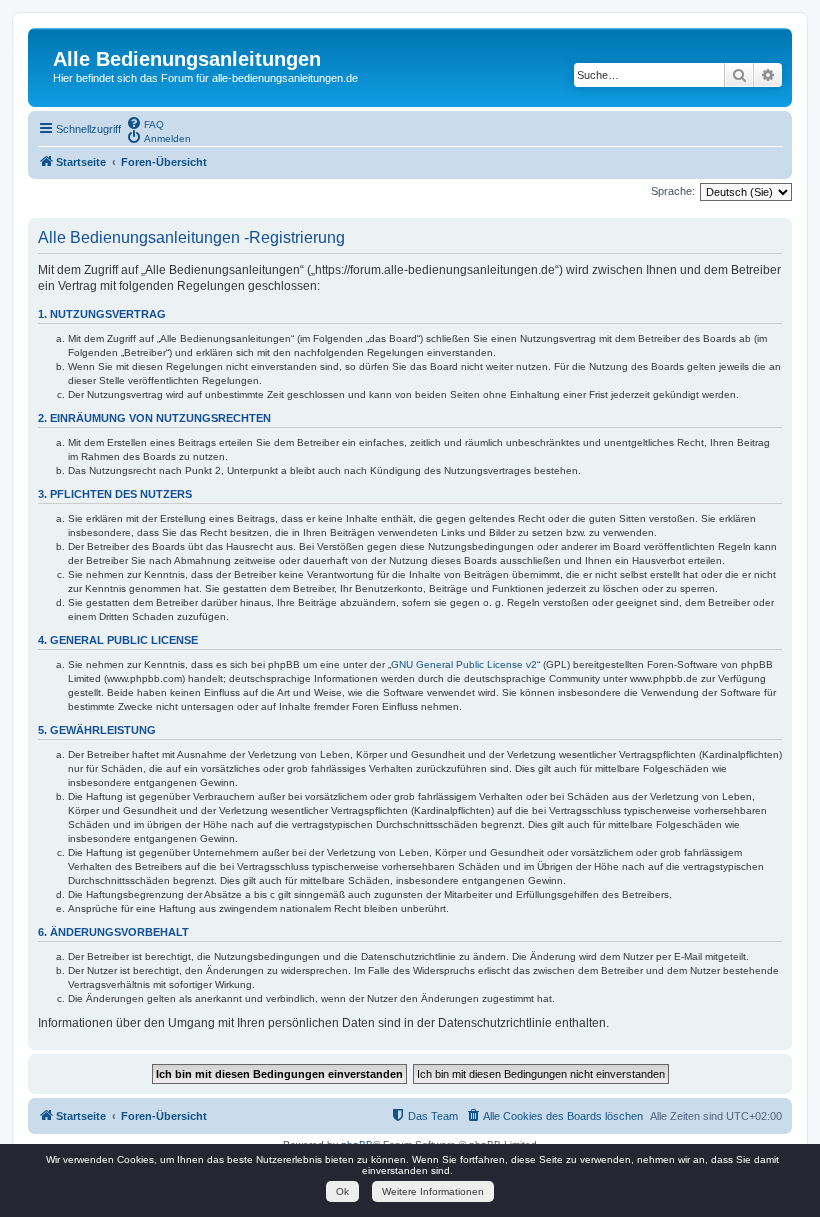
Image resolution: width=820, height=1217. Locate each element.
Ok (342, 1191)
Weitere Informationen (433, 1191)
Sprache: (673, 191)
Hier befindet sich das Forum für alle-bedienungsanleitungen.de (205, 78)
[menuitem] (145, 123)
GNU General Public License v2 (464, 664)
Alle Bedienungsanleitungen (187, 59)
